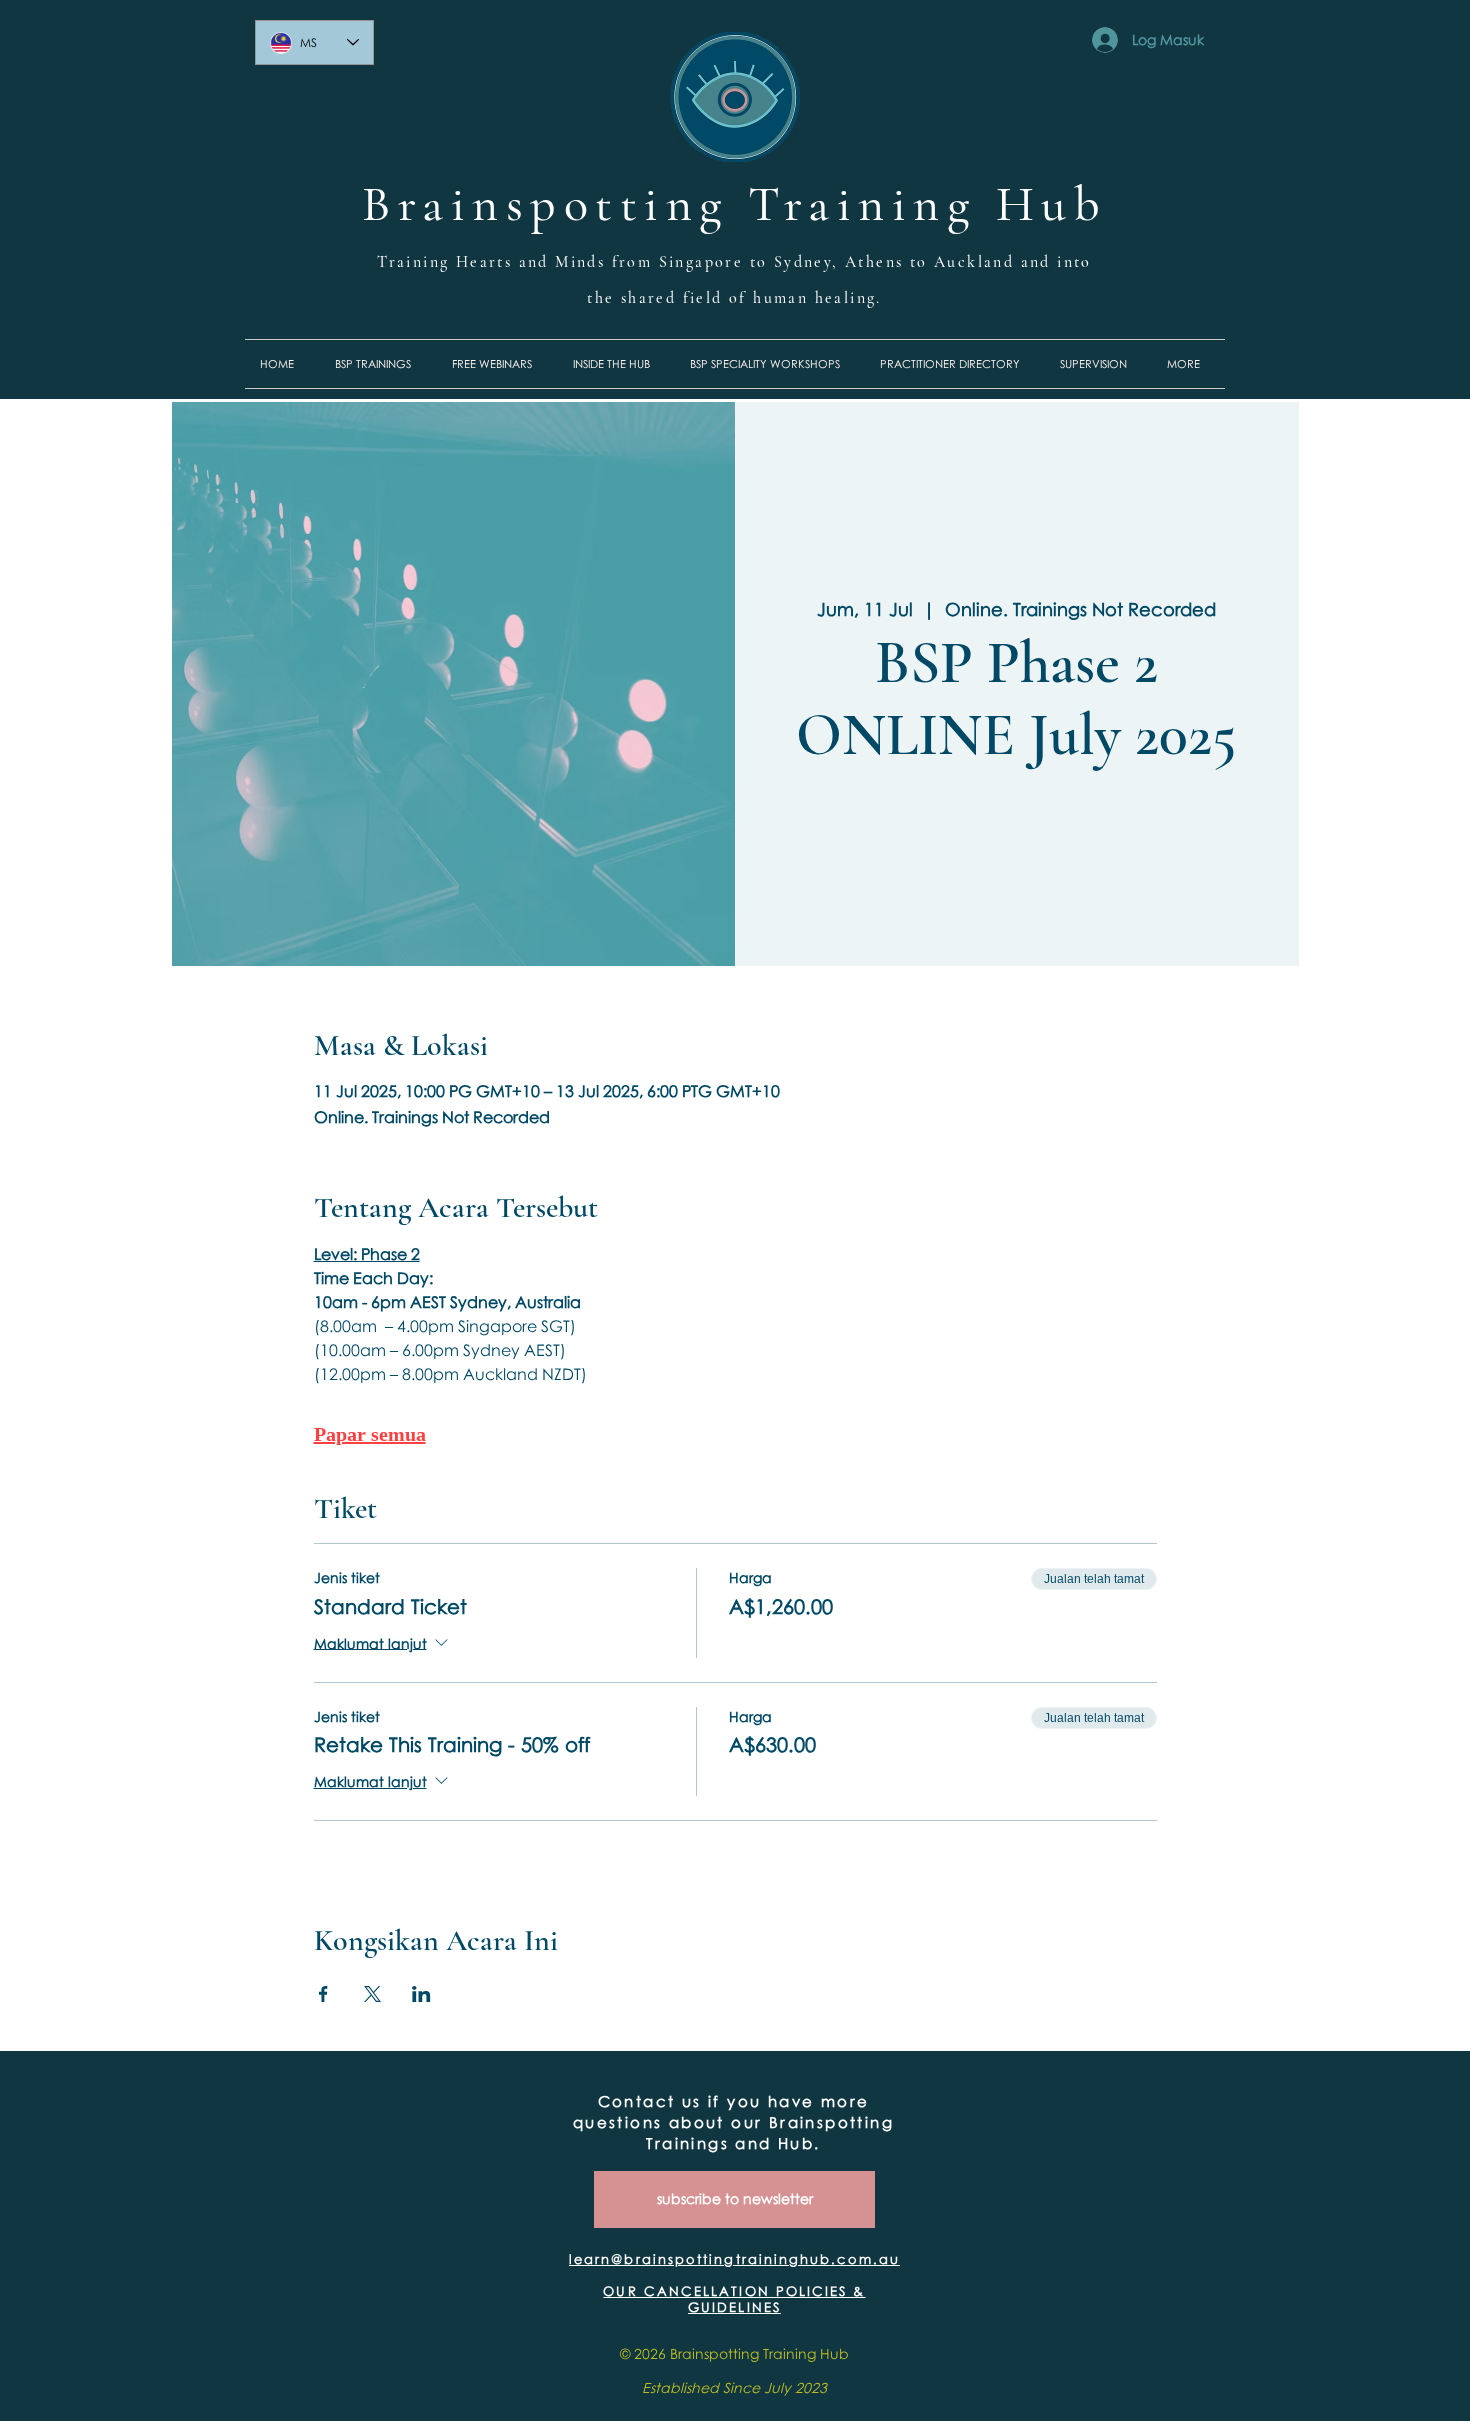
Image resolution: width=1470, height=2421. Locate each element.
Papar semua (370, 1434)
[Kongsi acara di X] (372, 1994)
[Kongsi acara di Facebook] (323, 1994)
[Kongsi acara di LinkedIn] (421, 1994)
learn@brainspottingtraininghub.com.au (734, 2259)
